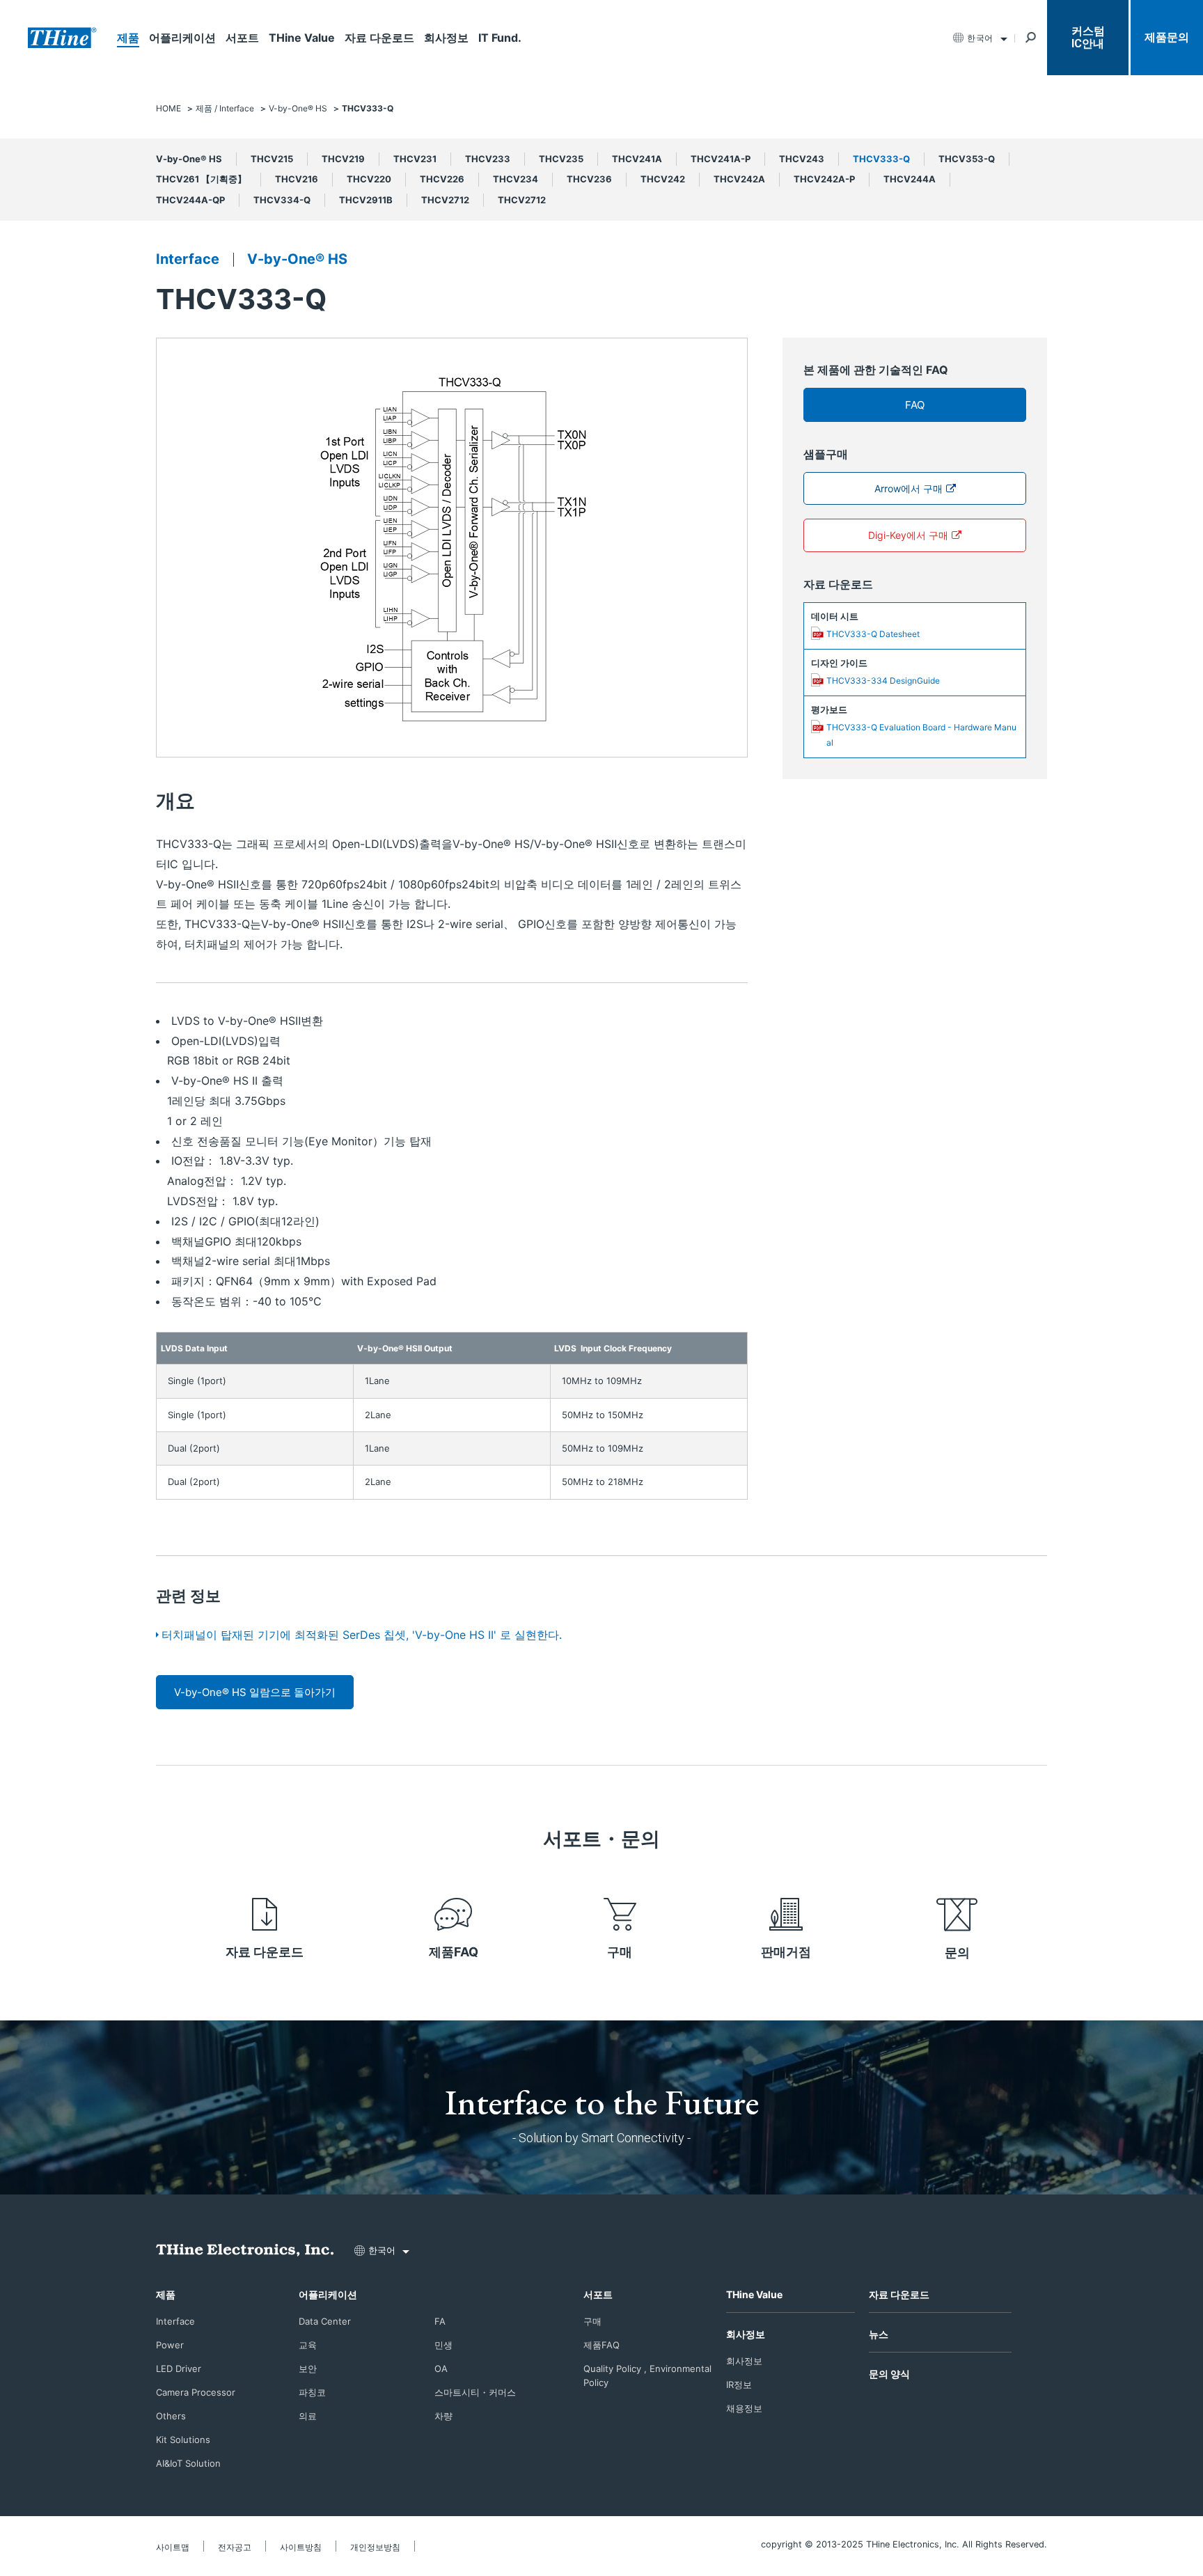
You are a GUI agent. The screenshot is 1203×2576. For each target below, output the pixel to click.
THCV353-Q (967, 159)
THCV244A (910, 179)
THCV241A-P (721, 159)
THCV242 (663, 179)
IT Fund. (500, 38)
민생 (443, 2345)
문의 (957, 1953)
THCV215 (272, 159)
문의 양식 (889, 2374)
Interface (188, 259)
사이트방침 (301, 2547)
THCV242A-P (824, 179)
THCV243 (802, 159)
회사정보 (446, 38)
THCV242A (739, 179)
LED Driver (179, 2369)
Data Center (325, 2321)
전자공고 (235, 2547)
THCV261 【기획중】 (201, 179)
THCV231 (415, 159)
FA (440, 2321)
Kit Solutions (183, 2440)
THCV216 (297, 179)
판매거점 (786, 1952)
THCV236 (589, 179)
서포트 (242, 38)
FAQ (915, 405)
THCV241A (637, 159)
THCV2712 (445, 200)
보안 (308, 2369)
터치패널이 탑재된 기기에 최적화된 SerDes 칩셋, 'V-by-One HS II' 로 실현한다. (362, 1635)
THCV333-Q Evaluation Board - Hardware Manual (921, 735)
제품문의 (1167, 37)
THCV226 (442, 179)
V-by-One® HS (189, 159)
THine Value (302, 38)
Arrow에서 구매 (909, 488)
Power (170, 2345)
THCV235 (561, 159)
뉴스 (879, 2334)
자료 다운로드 (379, 38)
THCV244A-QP (190, 200)
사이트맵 (173, 2547)
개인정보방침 (375, 2547)
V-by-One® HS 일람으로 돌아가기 (255, 1692)
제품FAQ (454, 1952)
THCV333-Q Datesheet (873, 634)
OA (441, 2369)
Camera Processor (196, 2392)
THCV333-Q (881, 159)
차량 (443, 2416)
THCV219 (343, 159)
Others (171, 2416)
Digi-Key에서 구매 (908, 535)
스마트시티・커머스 (475, 2392)
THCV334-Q (282, 200)
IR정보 (739, 2385)
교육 (308, 2345)
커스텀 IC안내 (1088, 37)
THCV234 (516, 179)
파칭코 (312, 2392)
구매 (620, 1952)
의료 (308, 2416)
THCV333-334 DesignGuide (883, 681)
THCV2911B (366, 200)
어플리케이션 (182, 38)
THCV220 (369, 179)
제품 (128, 38)
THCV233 (488, 159)
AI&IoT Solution (188, 2463)
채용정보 (744, 2408)
